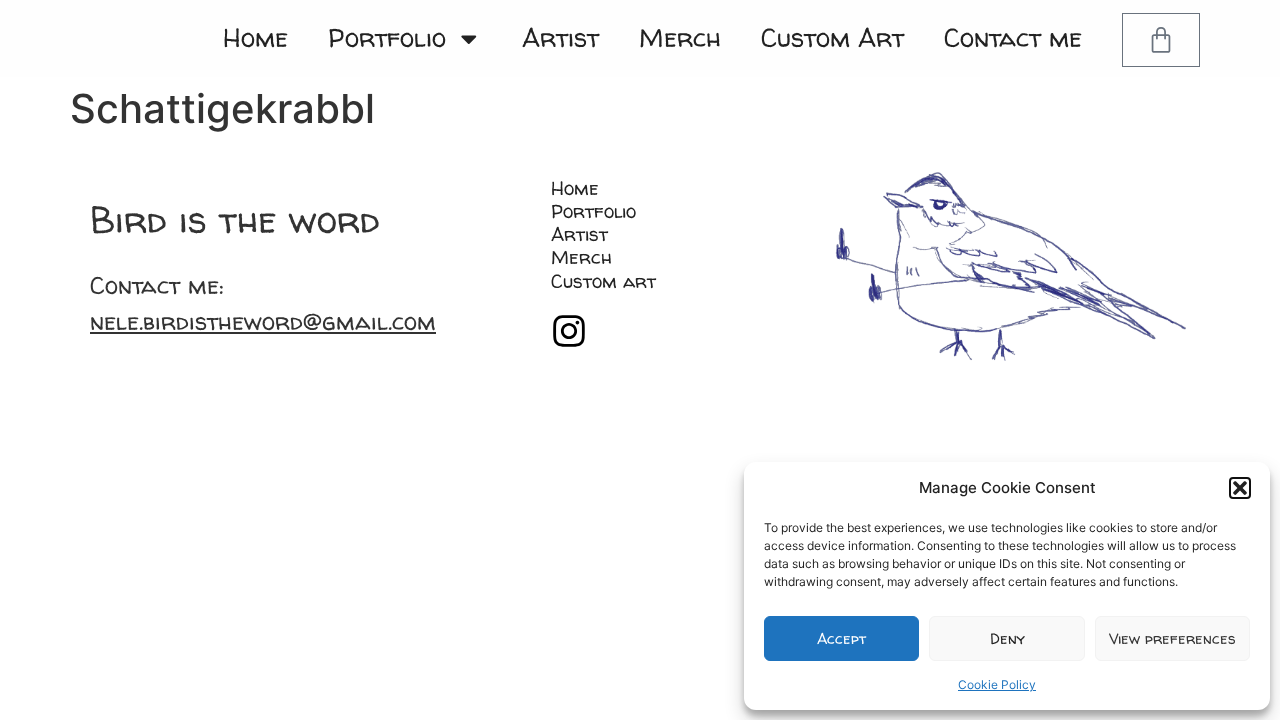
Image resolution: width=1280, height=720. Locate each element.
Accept (841, 638)
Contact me (1013, 37)
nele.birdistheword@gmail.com (263, 321)
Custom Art (832, 37)
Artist (560, 37)
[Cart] (1161, 40)
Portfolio (387, 37)
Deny (1007, 638)
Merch (680, 37)
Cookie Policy (997, 684)
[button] (1240, 488)
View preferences (1172, 638)
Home (255, 37)
